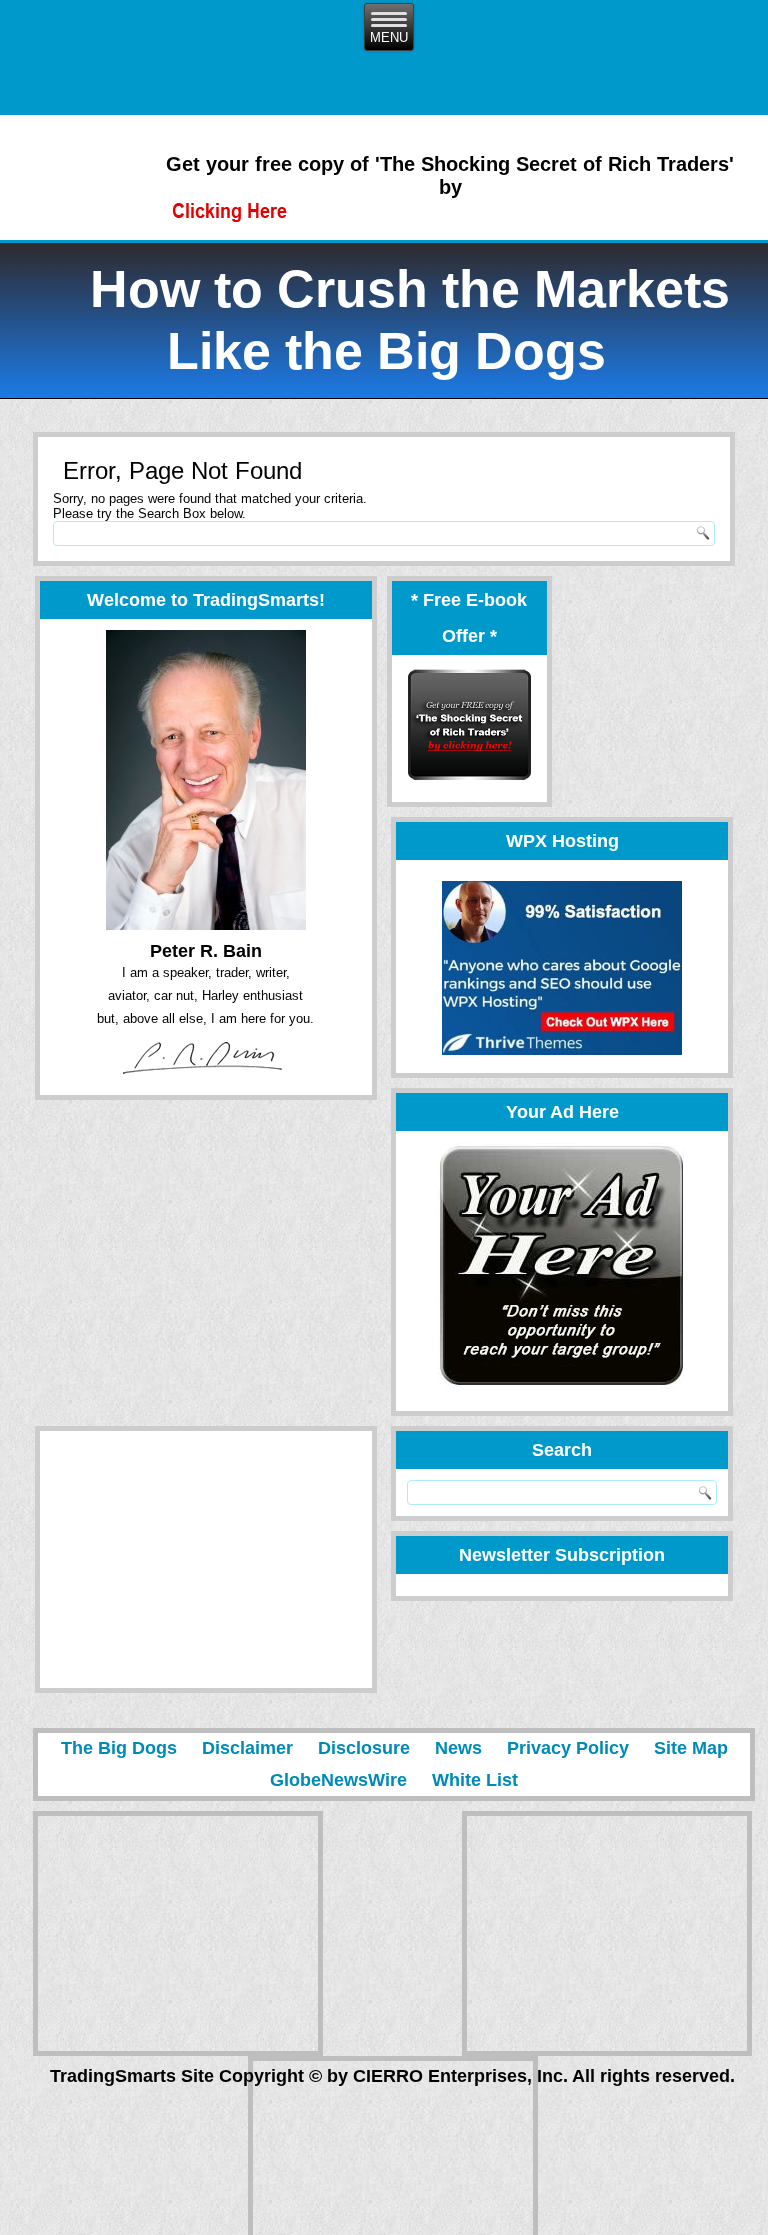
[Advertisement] (191, 1559)
